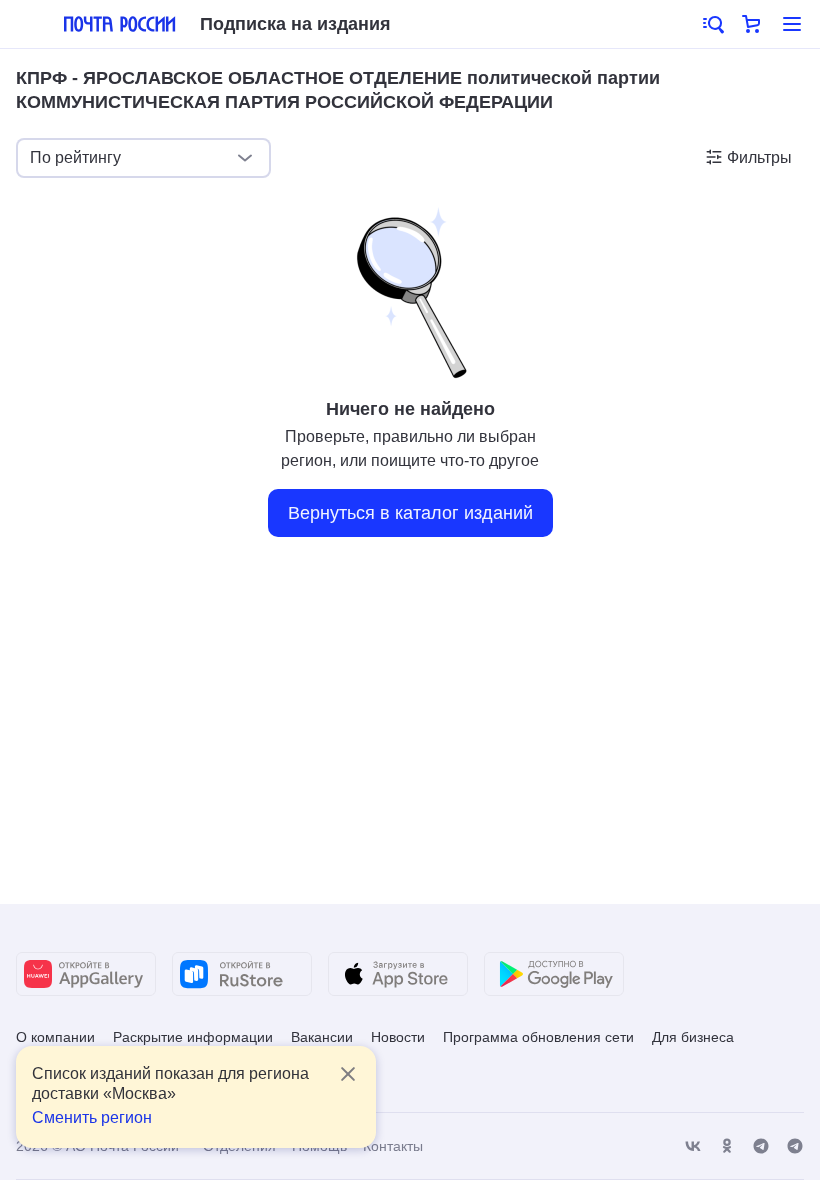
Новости (398, 1037)
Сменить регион (92, 1117)
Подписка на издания (295, 24)
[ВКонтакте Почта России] (693, 1146)
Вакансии (322, 1037)
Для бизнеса (693, 1037)
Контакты (393, 1146)
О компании (55, 1037)
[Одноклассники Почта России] (727, 1146)
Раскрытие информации (193, 1037)
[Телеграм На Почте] (761, 1146)
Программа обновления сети (538, 1037)
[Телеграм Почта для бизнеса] (795, 1146)
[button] (712, 24)
